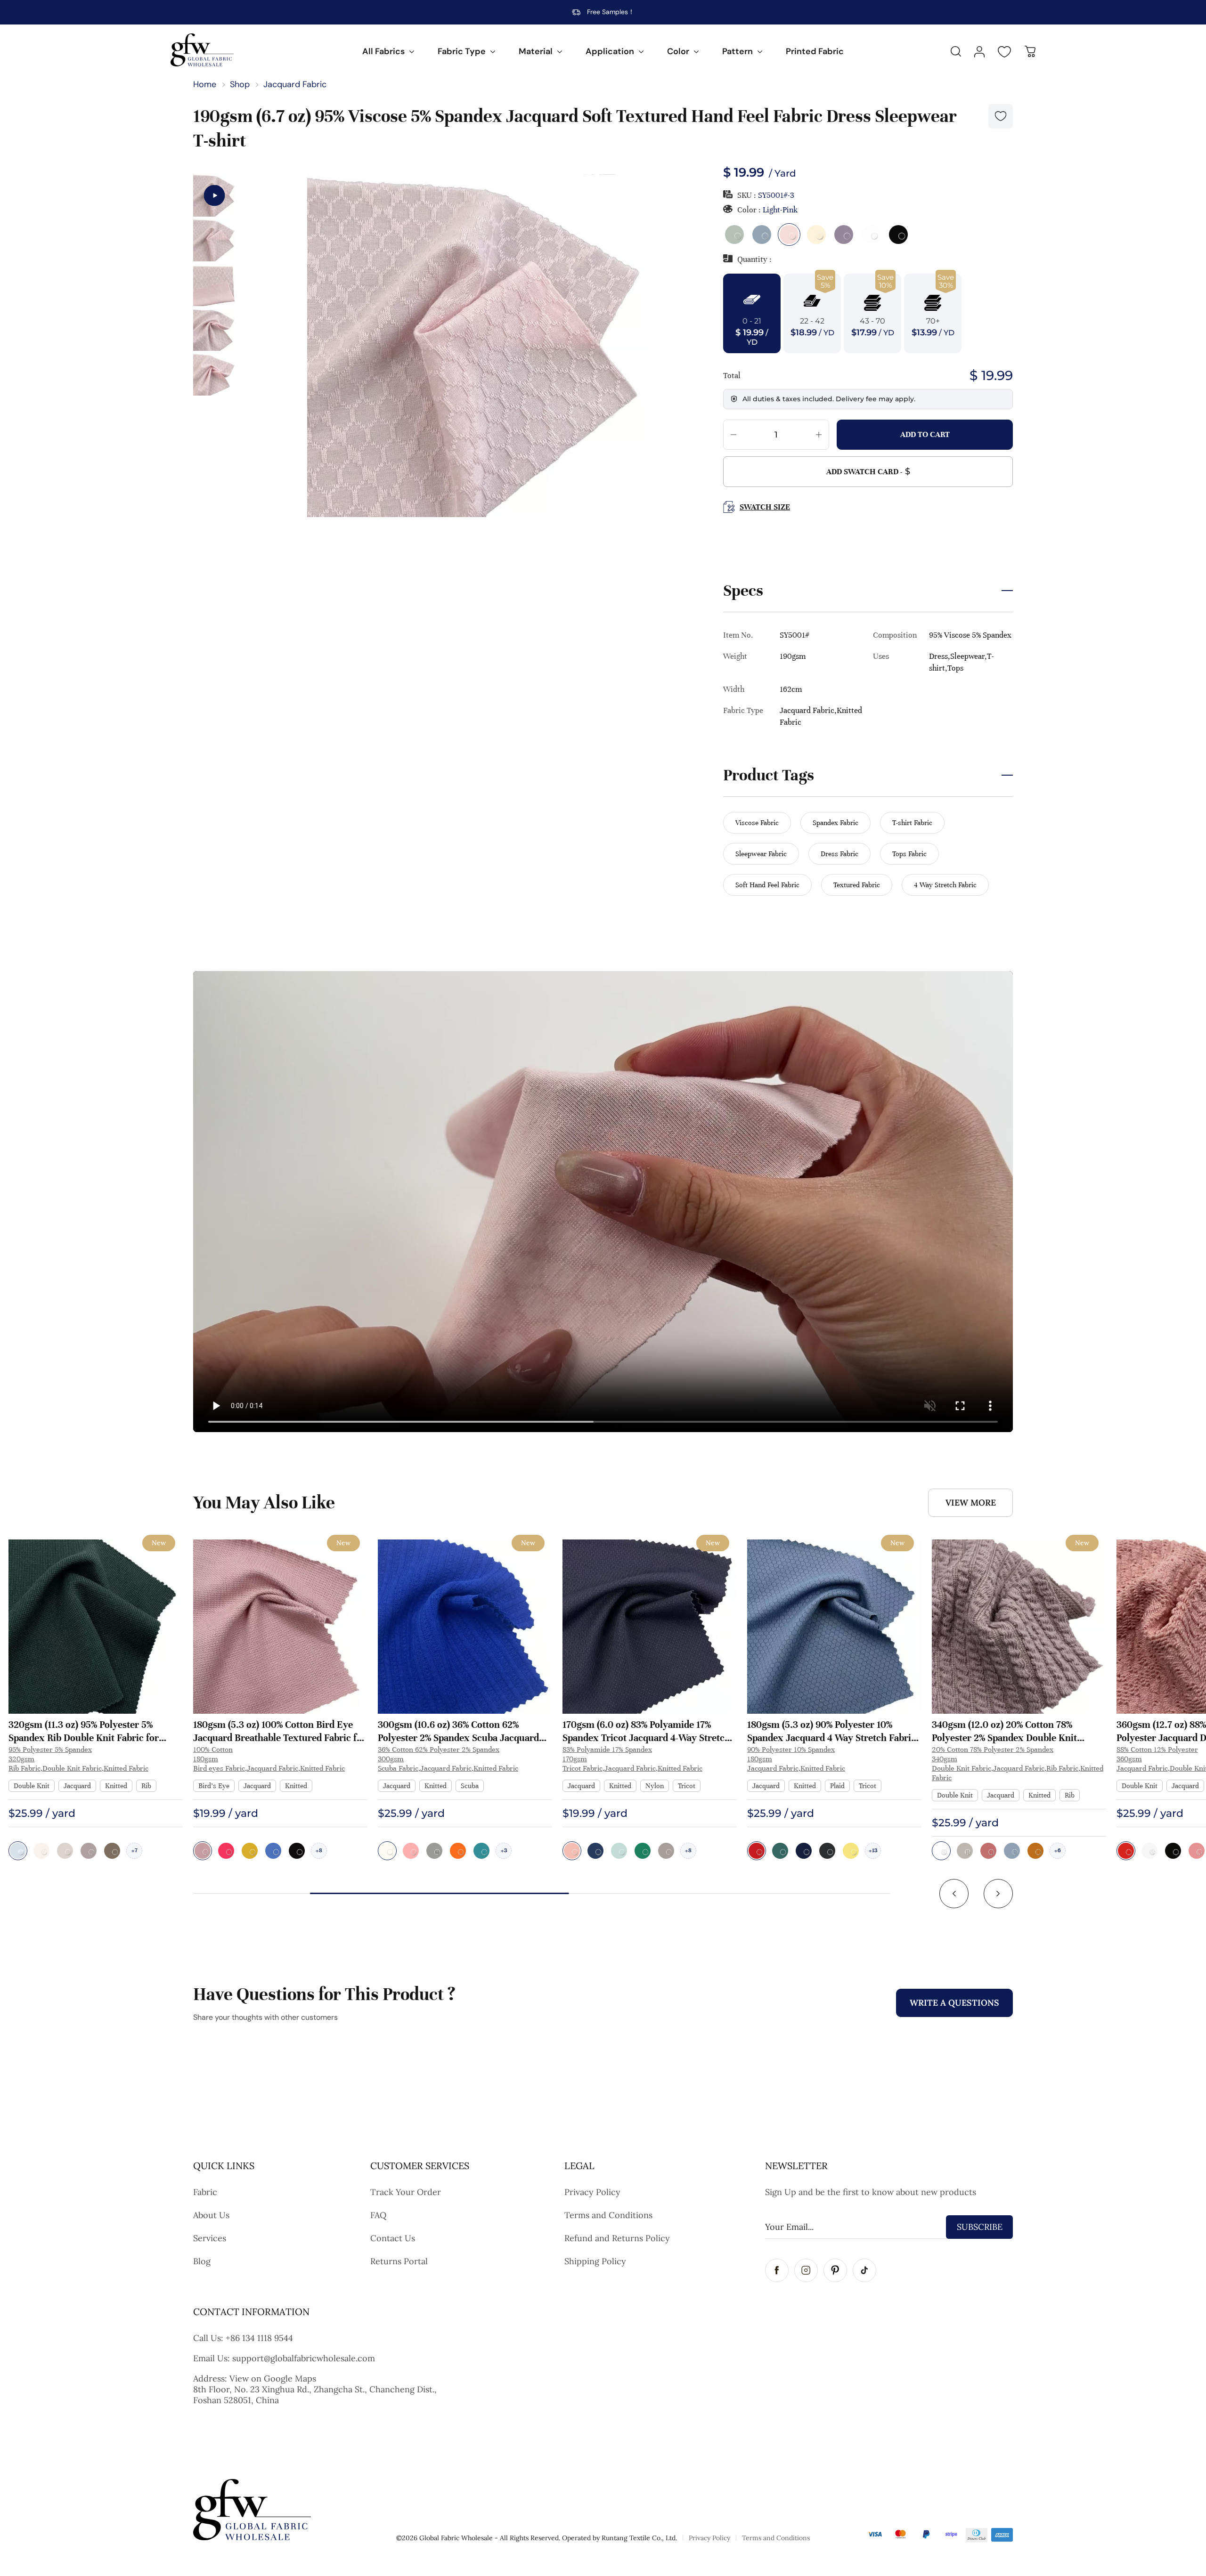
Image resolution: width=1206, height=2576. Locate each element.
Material (536, 51)
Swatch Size (765, 507)
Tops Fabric (909, 854)
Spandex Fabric (835, 823)
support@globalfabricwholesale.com (304, 2358)
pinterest (835, 2270)
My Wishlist (1004, 52)
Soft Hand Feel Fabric (767, 885)
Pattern (737, 51)
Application (610, 51)
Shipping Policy (595, 2261)
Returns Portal (399, 2261)
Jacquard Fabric (295, 84)
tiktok (864, 2270)
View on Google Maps (273, 2378)
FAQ (378, 2215)
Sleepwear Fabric (761, 854)
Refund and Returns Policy (617, 2238)
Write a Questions (954, 2003)
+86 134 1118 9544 (259, 2338)
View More (971, 1503)
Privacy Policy (592, 2192)
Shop (240, 84)
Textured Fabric (857, 885)
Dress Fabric (839, 854)
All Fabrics (383, 51)
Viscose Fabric (757, 823)
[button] (954, 1894)
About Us (211, 2215)
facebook (777, 2270)
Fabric (205, 2192)
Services (210, 2238)
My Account (979, 52)
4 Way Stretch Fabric (945, 885)
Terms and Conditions (608, 2215)
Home (205, 84)
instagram (806, 2270)
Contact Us (393, 2238)
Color (678, 51)
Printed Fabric (815, 51)
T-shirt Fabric (912, 823)
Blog (202, 2261)
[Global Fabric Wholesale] (202, 50)
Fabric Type (462, 51)
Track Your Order (406, 2192)
